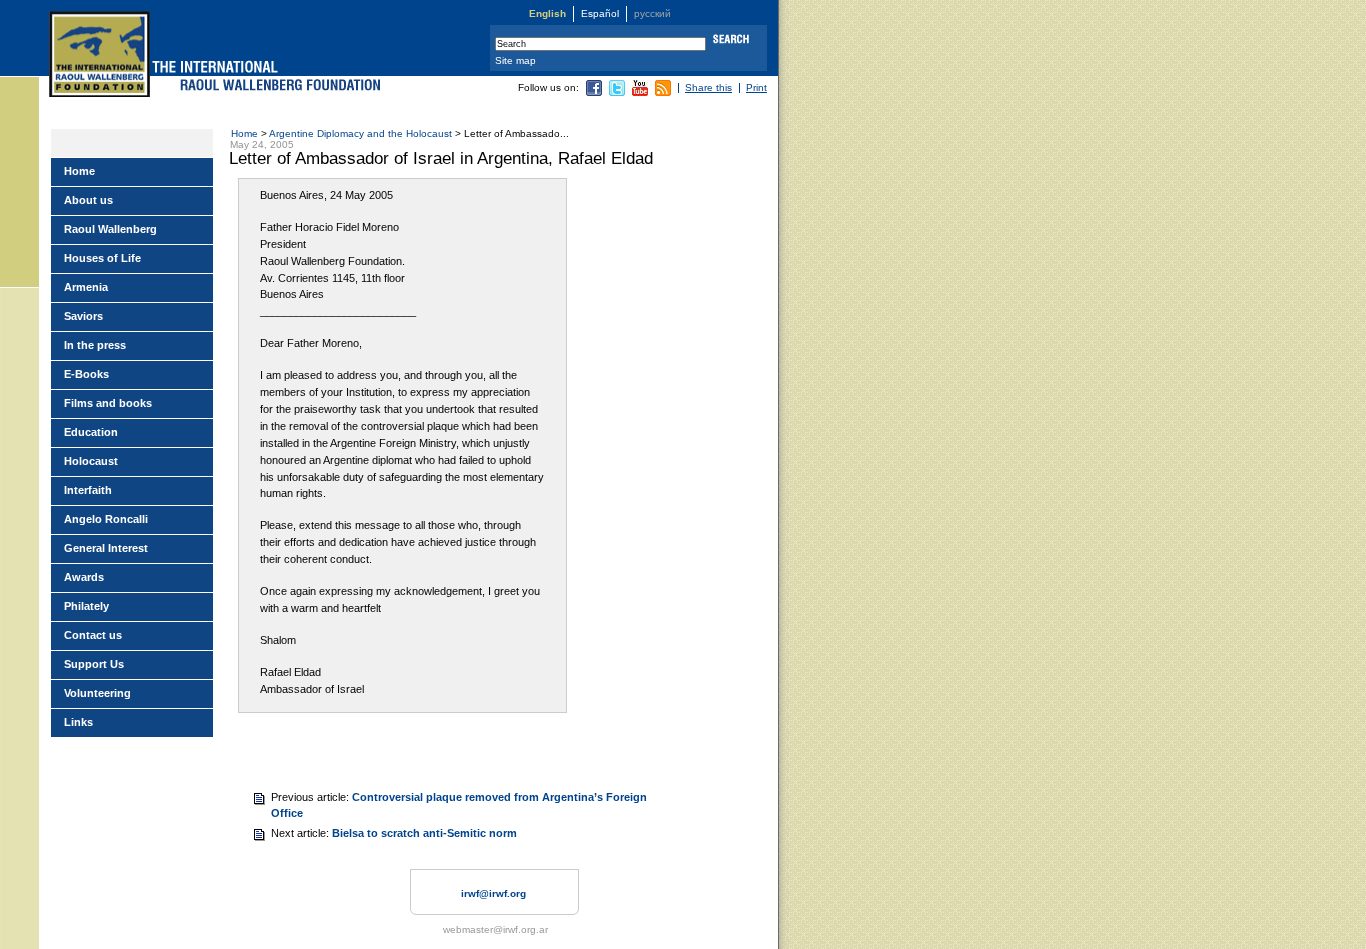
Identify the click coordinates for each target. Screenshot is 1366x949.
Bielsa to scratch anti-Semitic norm (424, 833)
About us (88, 200)
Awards (84, 577)
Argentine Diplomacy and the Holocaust (360, 133)
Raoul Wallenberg (110, 229)
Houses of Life (102, 258)
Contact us (93, 635)
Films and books (108, 403)
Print (756, 87)
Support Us (94, 664)
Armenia (86, 287)
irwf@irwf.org (493, 893)
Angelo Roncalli (106, 519)
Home (244, 133)
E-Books (86, 374)
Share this (708, 87)
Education (91, 432)
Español (600, 13)
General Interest (106, 548)
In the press (95, 345)
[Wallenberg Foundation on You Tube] (640, 92)
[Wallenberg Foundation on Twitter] (617, 92)
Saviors (83, 316)
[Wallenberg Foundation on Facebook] (594, 92)
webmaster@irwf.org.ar (495, 929)
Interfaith (88, 490)
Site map (515, 60)
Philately (86, 606)
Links (78, 722)
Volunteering (97, 693)
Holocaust (91, 461)
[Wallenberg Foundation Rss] (663, 92)
